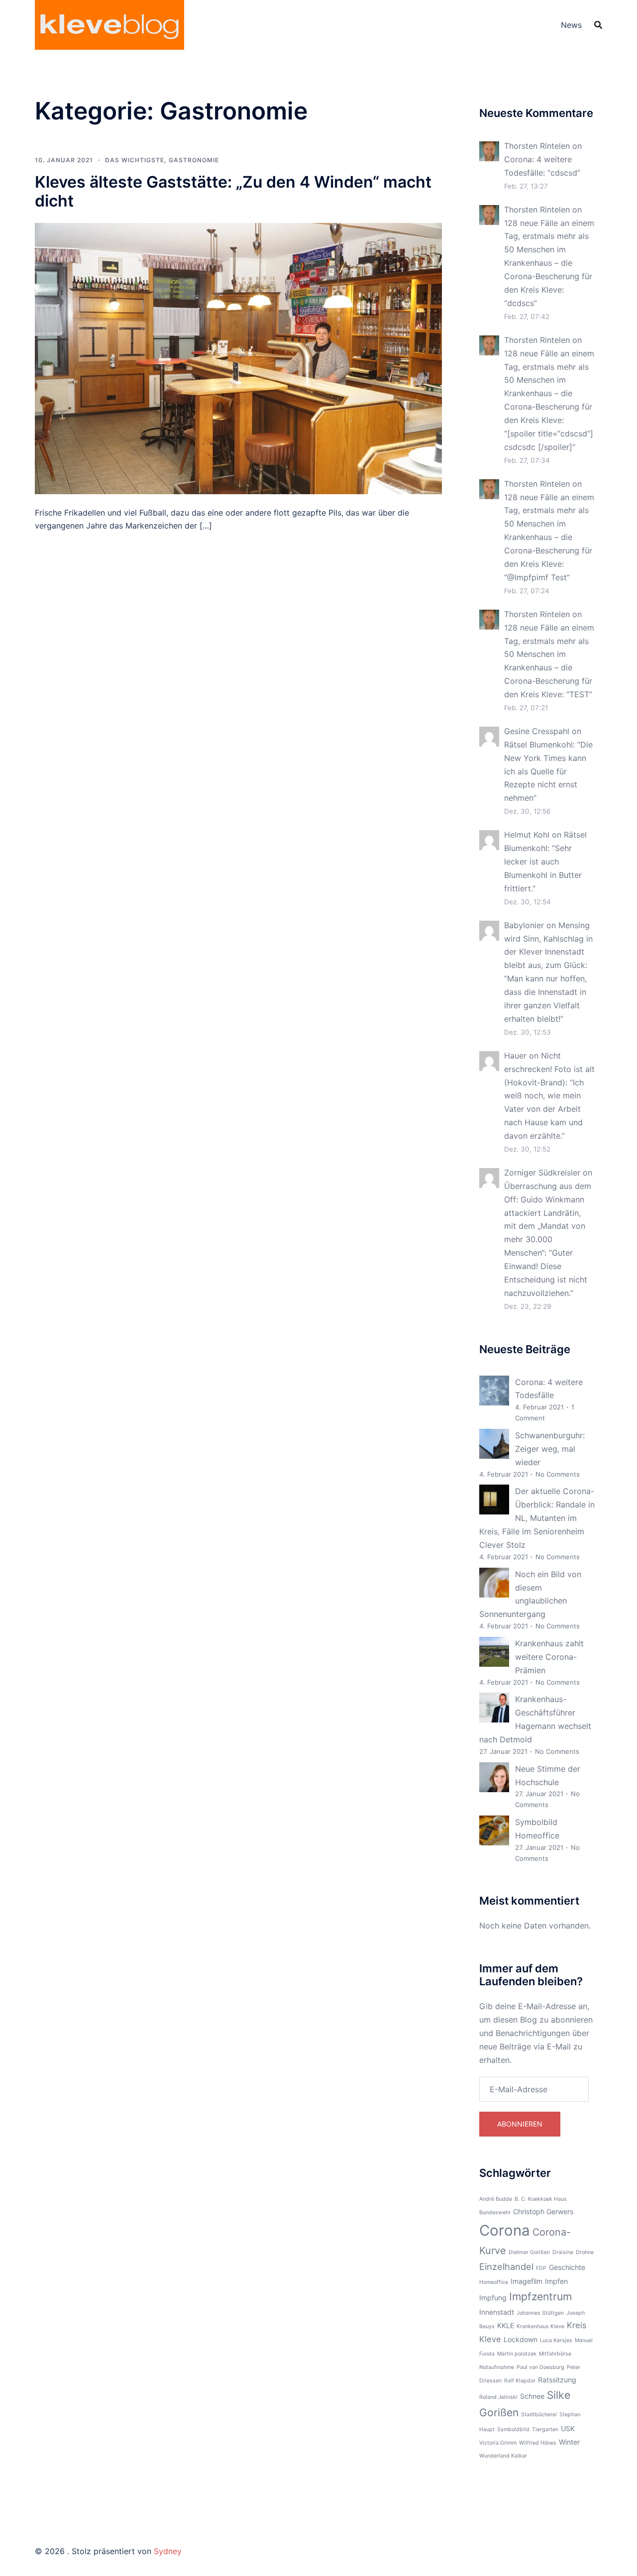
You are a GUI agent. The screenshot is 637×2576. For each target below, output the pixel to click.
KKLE (506, 2325)
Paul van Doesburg (540, 2367)
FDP (541, 2268)
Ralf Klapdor (520, 2381)
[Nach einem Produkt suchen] (598, 25)
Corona (505, 2230)
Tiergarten (545, 2429)
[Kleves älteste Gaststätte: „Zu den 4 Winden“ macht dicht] (238, 357)
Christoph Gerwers (543, 2211)
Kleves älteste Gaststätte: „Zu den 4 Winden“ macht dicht (233, 191)
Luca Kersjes (556, 2340)
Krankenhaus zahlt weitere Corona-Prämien (549, 1657)
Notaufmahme (497, 2367)
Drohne (585, 2252)
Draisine (563, 2252)
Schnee (532, 2396)
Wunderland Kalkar (503, 2456)
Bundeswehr (495, 2212)
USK (568, 2428)
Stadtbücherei (539, 2415)
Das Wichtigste (135, 160)
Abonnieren (520, 2124)
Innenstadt (497, 2312)
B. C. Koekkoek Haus (541, 2199)
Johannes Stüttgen (540, 2313)
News (571, 25)
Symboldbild (513, 2429)
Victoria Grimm (498, 2443)
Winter (569, 2442)
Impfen (556, 2281)
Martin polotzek (517, 2354)
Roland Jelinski (498, 2397)
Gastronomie (194, 160)
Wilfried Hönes (538, 2443)
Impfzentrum (540, 2297)
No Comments (558, 1474)
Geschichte (567, 2267)
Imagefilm (527, 2281)
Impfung (493, 2298)
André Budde (496, 2199)
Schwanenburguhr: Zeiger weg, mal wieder (550, 1449)
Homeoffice (494, 2282)
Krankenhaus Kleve (540, 2326)
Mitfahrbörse (555, 2354)
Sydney (168, 2551)
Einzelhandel (506, 2266)
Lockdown (521, 2339)
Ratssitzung (557, 2380)
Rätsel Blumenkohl (538, 745)
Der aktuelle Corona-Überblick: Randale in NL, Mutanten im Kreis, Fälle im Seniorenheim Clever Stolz (537, 1518)
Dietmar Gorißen (529, 2252)
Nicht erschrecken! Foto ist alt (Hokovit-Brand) (549, 1069)
